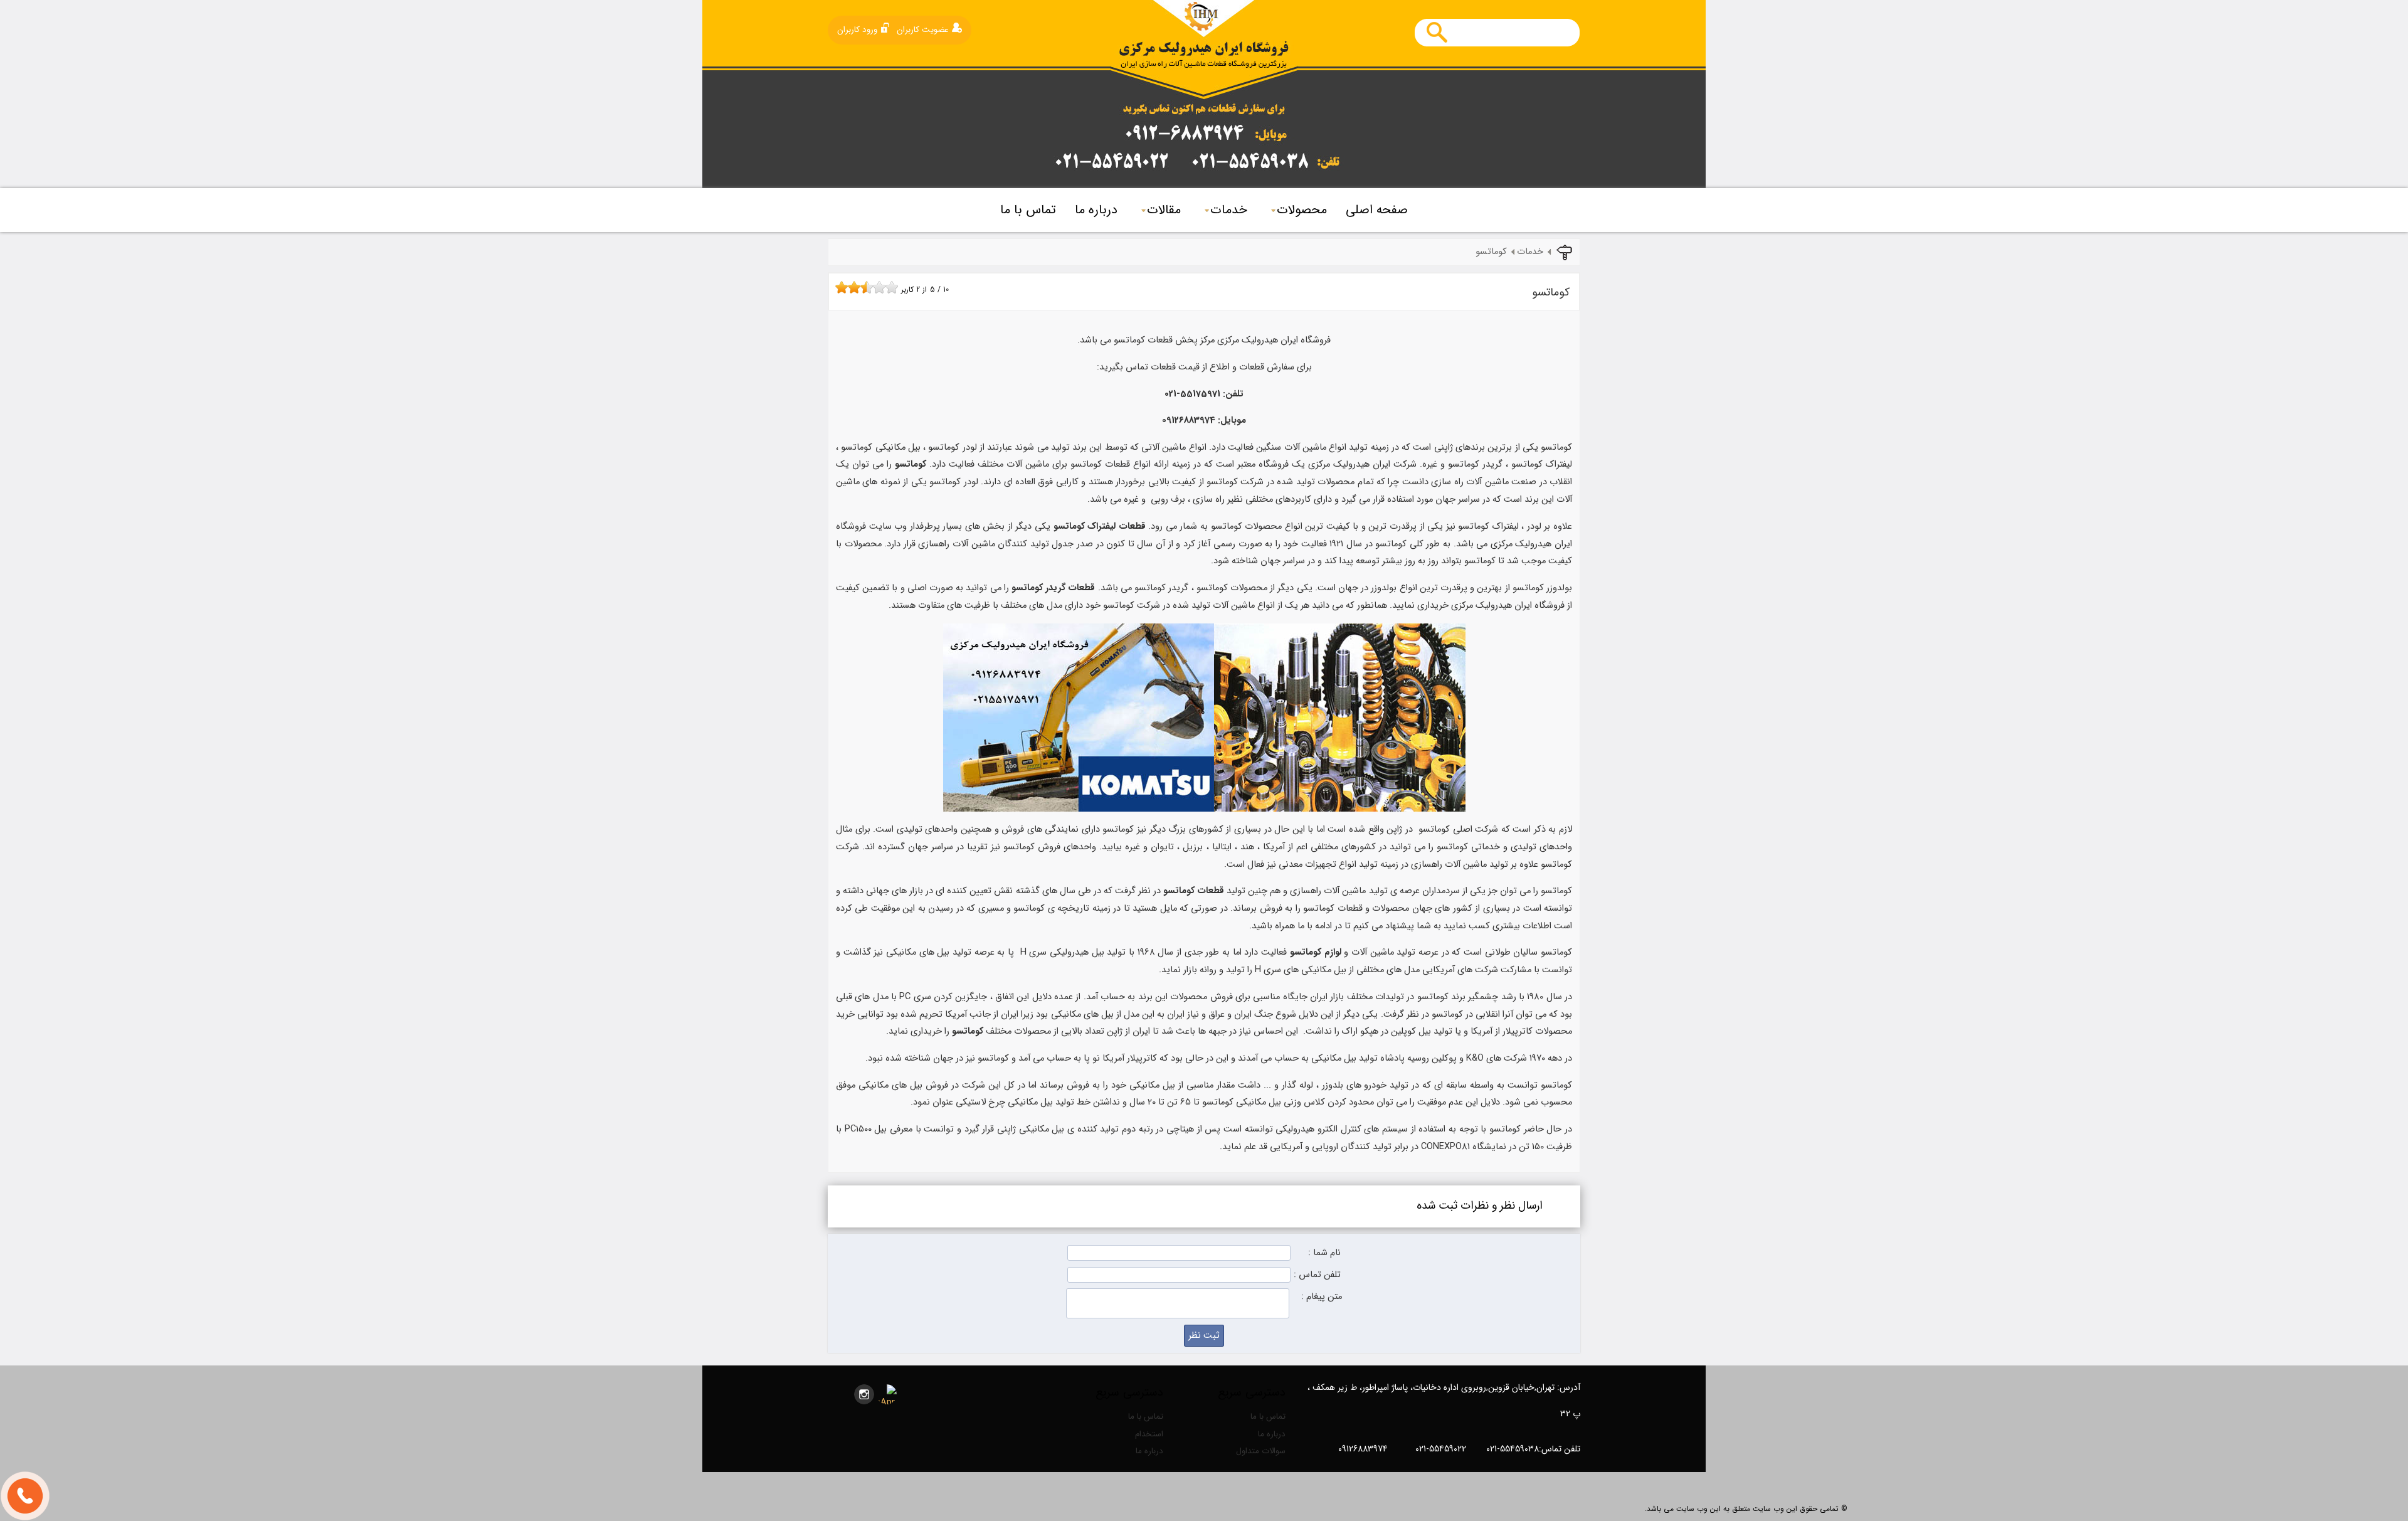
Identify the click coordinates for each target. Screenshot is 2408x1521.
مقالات (1164, 210)
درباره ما (1096, 210)
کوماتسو (1491, 252)
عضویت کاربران (923, 30)
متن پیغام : (1322, 1297)
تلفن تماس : (1317, 1275)
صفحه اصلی (1377, 210)
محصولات (1302, 210)
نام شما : (1324, 1253)
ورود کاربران (857, 30)
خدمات (1229, 210)
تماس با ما (1028, 210)
